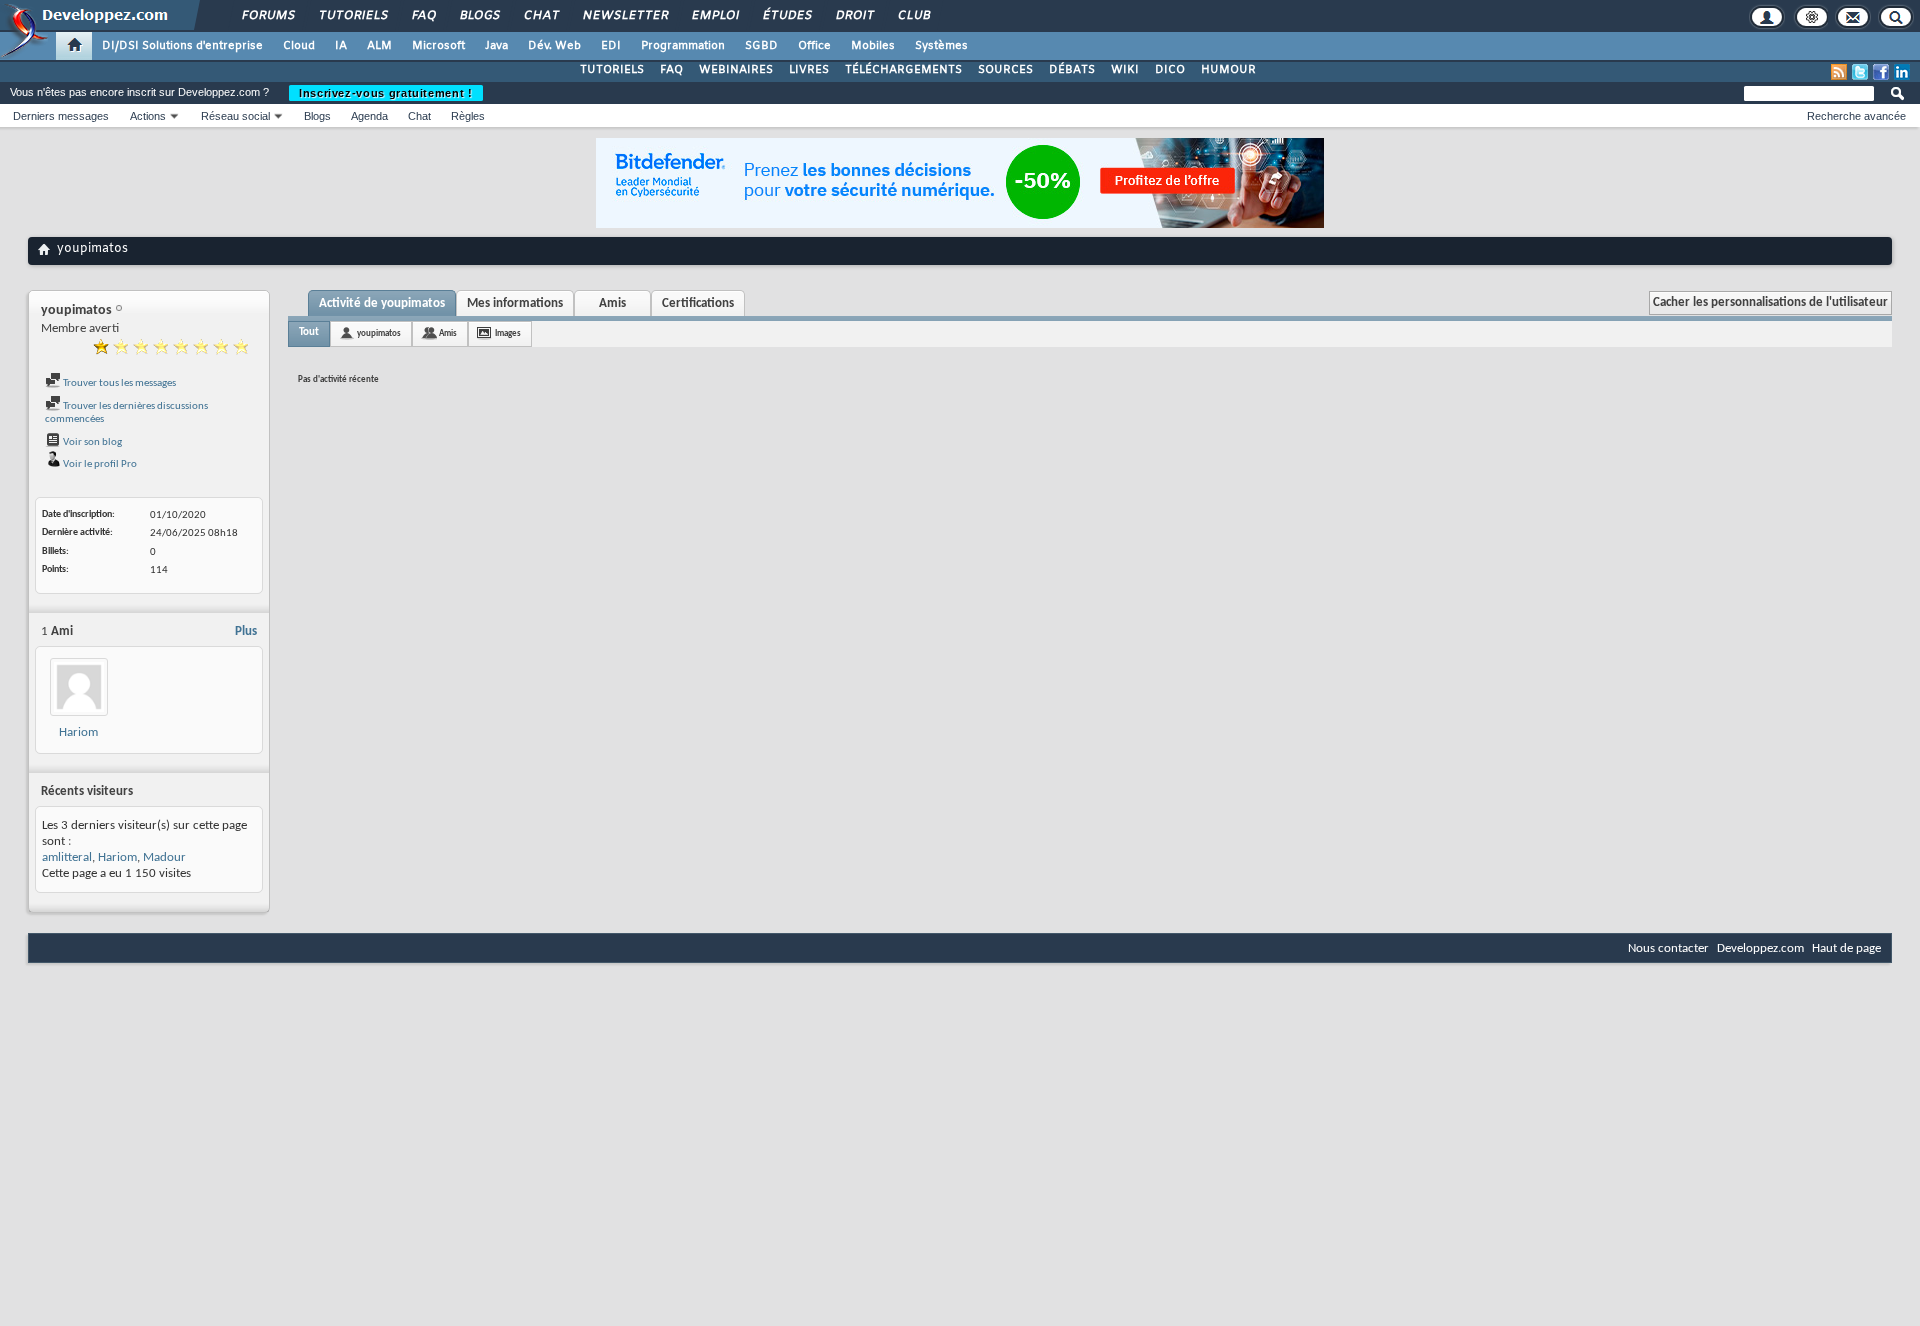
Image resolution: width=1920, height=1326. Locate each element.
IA (341, 46)
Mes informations (515, 303)
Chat (540, 16)
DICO (1170, 70)
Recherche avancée (1856, 116)
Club (913, 16)
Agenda (369, 116)
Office (814, 46)
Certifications (698, 303)
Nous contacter (1668, 948)
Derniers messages (61, 116)
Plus (246, 631)
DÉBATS (1072, 70)
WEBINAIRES (736, 70)
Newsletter (624, 16)
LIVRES (809, 70)
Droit (854, 16)
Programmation (683, 46)
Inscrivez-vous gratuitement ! (386, 93)
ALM (379, 46)
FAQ (423, 16)
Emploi (714, 16)
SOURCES (1005, 70)
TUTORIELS (612, 70)
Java (496, 46)
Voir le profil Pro (99, 464)
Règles (468, 116)
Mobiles (873, 46)
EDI (611, 46)
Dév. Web (554, 46)
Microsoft (438, 46)
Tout (309, 332)
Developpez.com (1760, 948)
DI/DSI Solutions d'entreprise (182, 46)
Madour (164, 857)
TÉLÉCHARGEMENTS (903, 70)
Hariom (78, 732)
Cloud (299, 46)
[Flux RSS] (1839, 72)
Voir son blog (91, 442)
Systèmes (941, 46)
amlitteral (67, 857)
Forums (267, 16)
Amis (612, 303)
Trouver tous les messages (118, 383)
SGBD (761, 46)
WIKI (1125, 70)
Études (786, 16)
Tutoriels (352, 16)
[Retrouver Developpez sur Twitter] (1860, 72)
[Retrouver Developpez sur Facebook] (1881, 72)
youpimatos (379, 333)
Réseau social (235, 116)
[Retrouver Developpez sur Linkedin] (1902, 72)
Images (508, 333)
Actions (148, 116)
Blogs (479, 16)
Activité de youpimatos (382, 303)
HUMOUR (1228, 70)
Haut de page (1846, 948)
